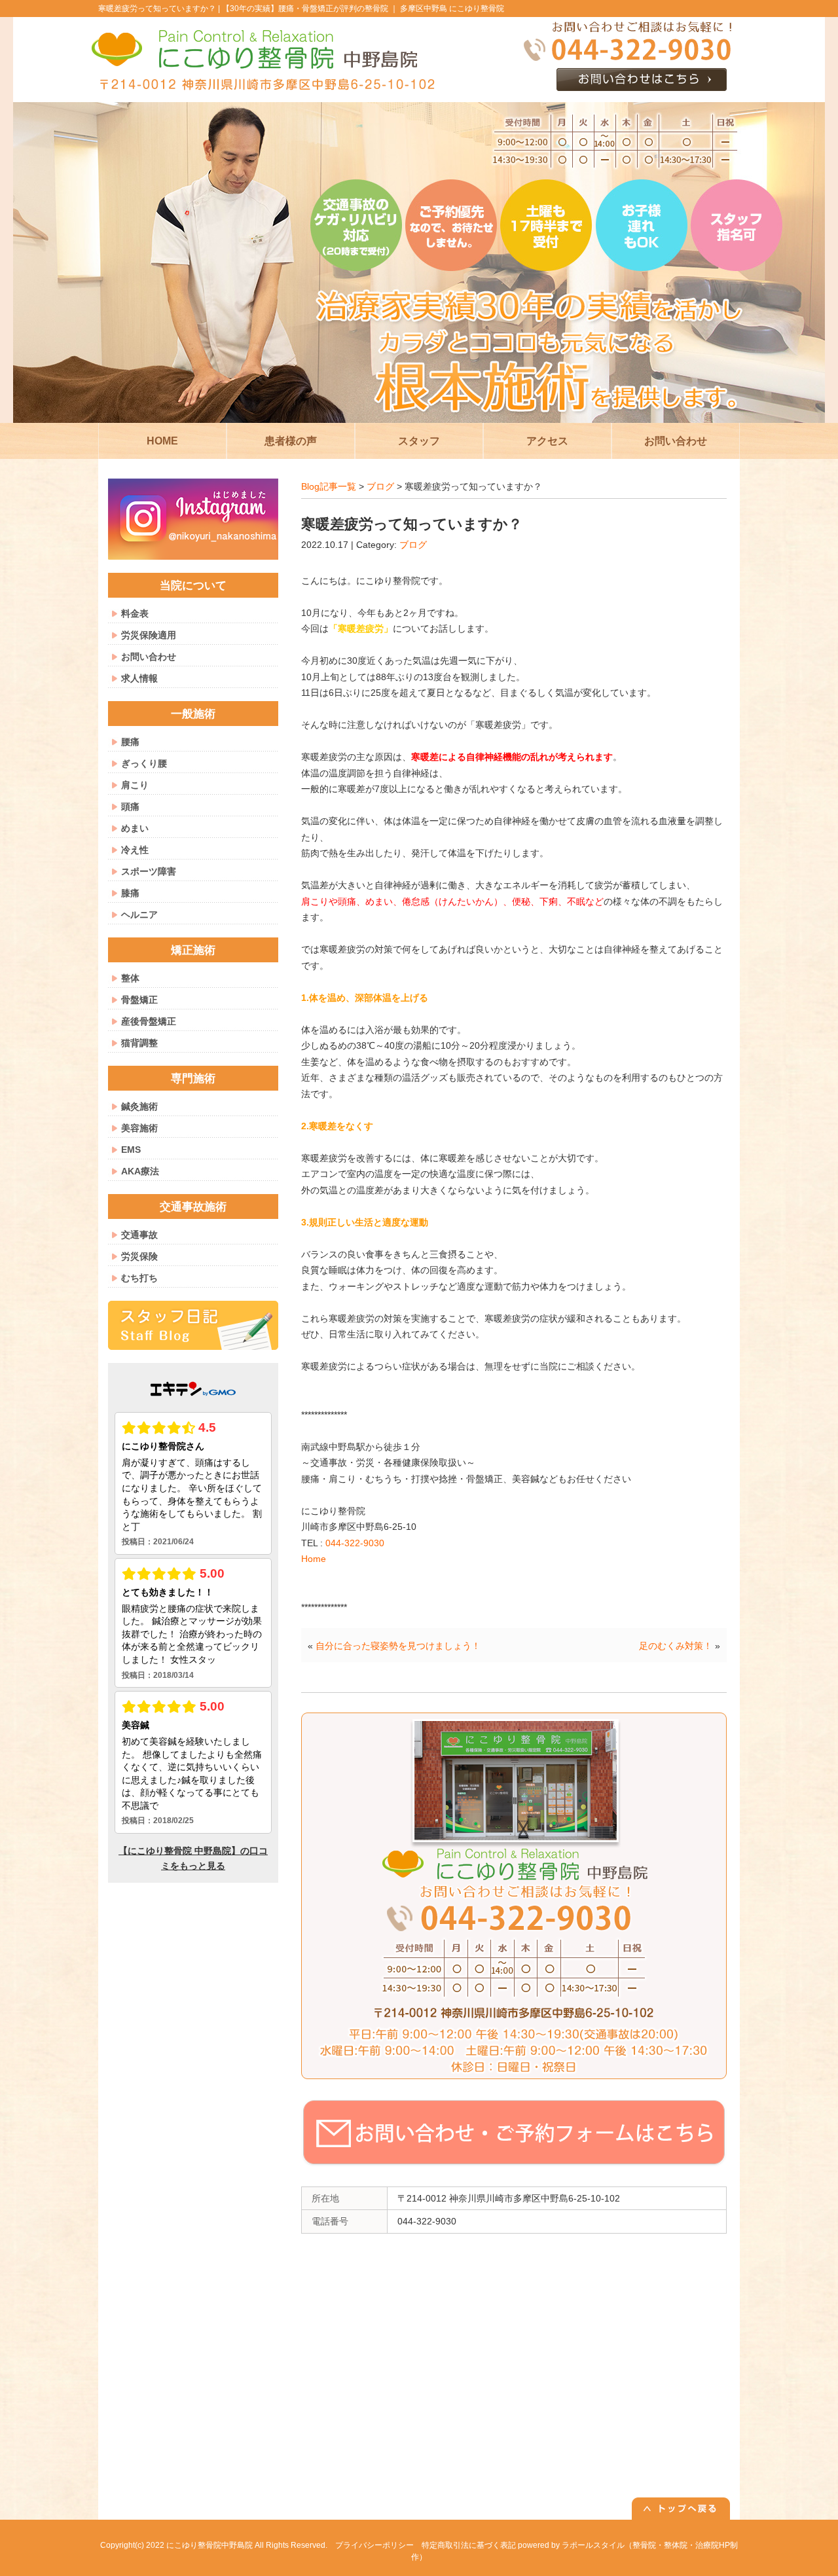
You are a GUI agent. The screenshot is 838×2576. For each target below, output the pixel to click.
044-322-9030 (355, 1543)
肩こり (135, 785)
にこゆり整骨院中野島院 (209, 2545)
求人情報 (139, 678)
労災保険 (139, 1256)
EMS (131, 1150)
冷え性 (135, 850)
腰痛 (130, 742)
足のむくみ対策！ (676, 1646)
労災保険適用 (149, 635)
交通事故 (139, 1235)
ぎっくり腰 (144, 763)
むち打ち (139, 1278)
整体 (130, 978)
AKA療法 (140, 1171)
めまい (135, 828)
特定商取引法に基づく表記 (469, 2545)
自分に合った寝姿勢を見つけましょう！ (398, 1646)
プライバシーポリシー (374, 2545)
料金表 (135, 613)
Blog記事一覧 (329, 486)
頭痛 (130, 807)
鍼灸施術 (139, 1106)
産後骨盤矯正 (149, 1021)
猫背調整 (139, 1043)
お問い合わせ (149, 657)
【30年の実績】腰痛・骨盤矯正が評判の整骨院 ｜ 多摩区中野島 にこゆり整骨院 (363, 9)
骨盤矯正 (139, 1000)
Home (314, 1559)
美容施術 (139, 1128)
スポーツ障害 (149, 871)
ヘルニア (139, 915)
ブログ (380, 486)
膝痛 (130, 893)
